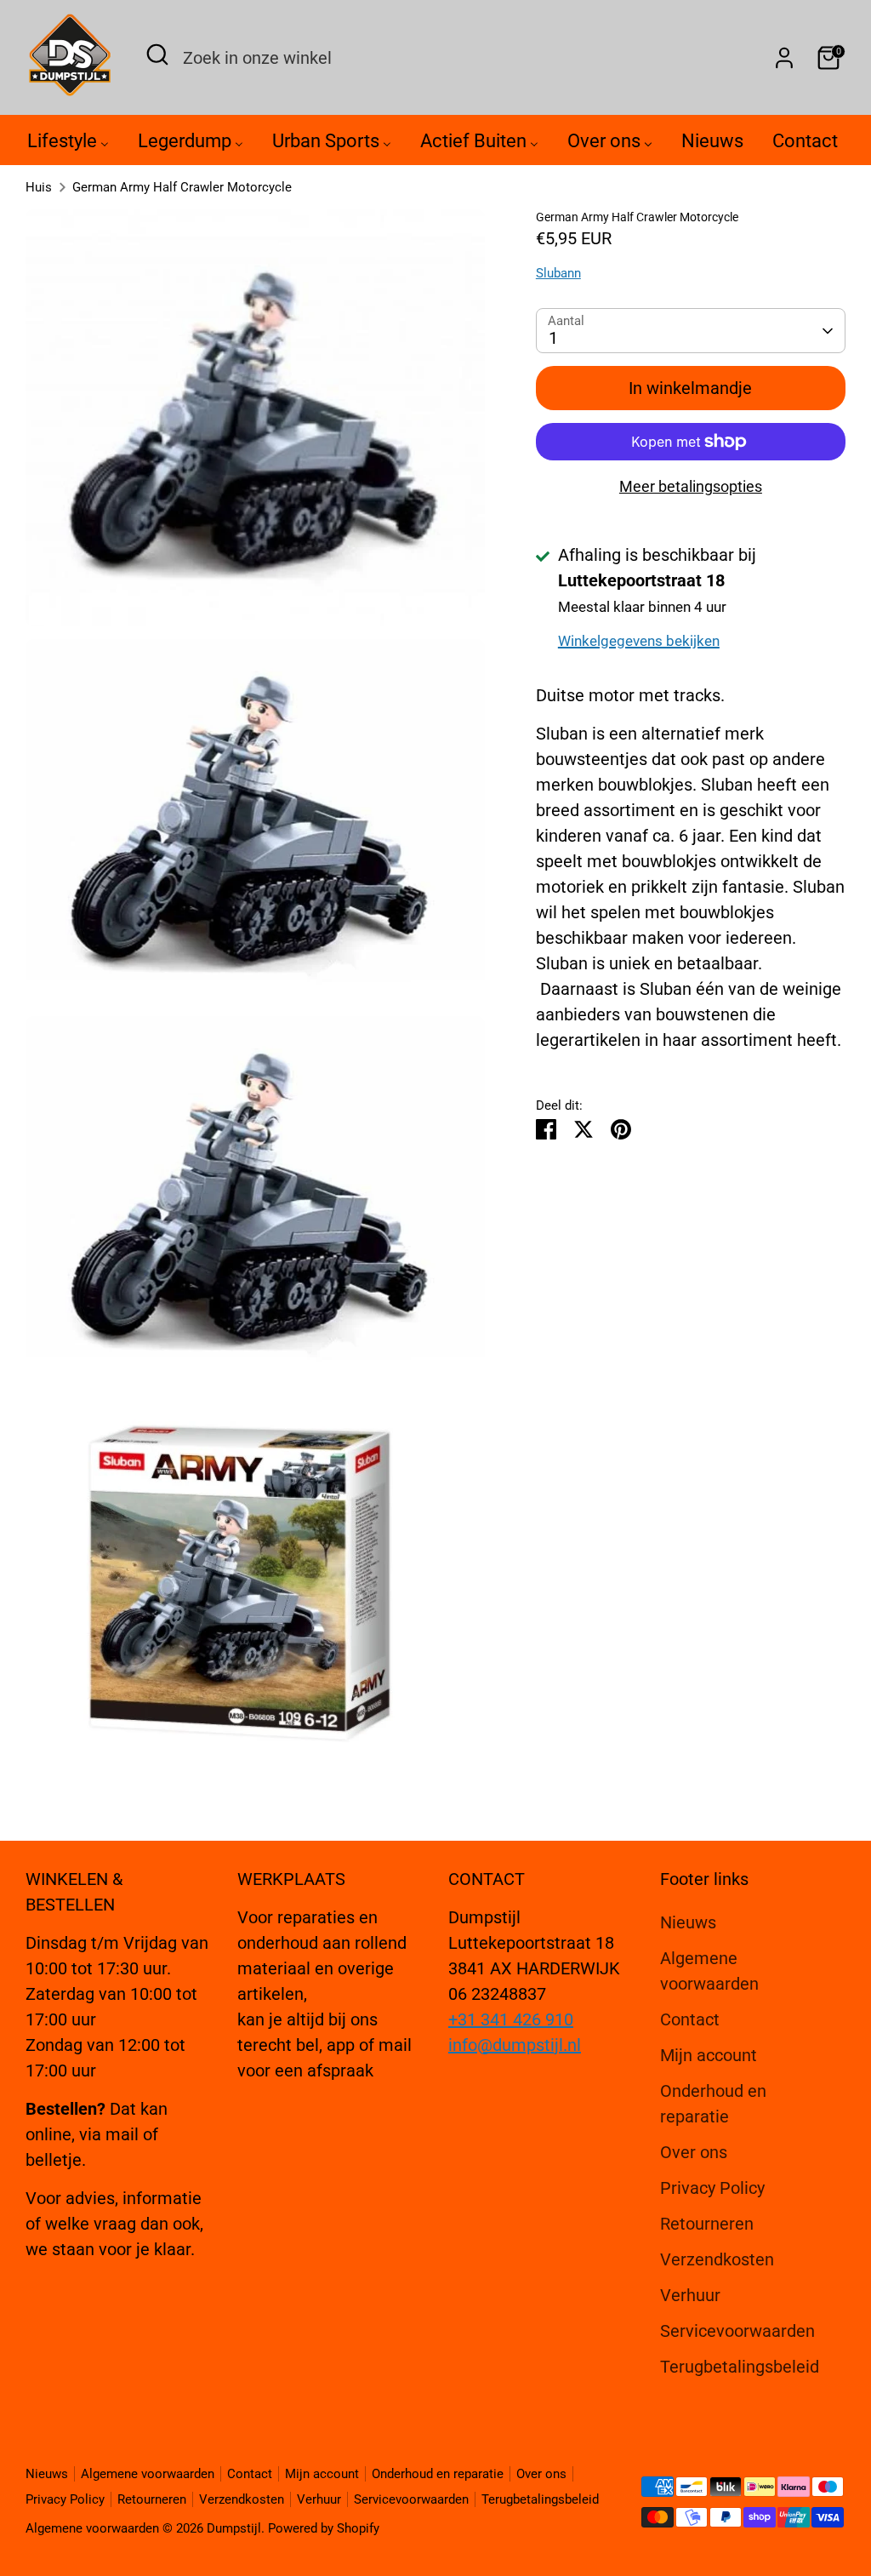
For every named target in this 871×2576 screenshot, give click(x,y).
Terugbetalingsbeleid (740, 2367)
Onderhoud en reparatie (438, 2474)
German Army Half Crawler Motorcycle (182, 187)
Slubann (558, 273)
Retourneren (707, 2224)
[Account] (784, 58)
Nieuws (688, 1922)
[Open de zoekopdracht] (157, 54)
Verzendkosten (717, 2259)
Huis (39, 187)
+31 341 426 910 (511, 2019)
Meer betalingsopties (691, 487)
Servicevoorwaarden (737, 2331)
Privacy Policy (712, 2188)
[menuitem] (68, 145)
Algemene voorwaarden (148, 2474)
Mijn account (709, 2055)
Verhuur (690, 2295)
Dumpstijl (234, 2528)
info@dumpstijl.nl (515, 2045)
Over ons (694, 2152)
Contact (690, 2019)
